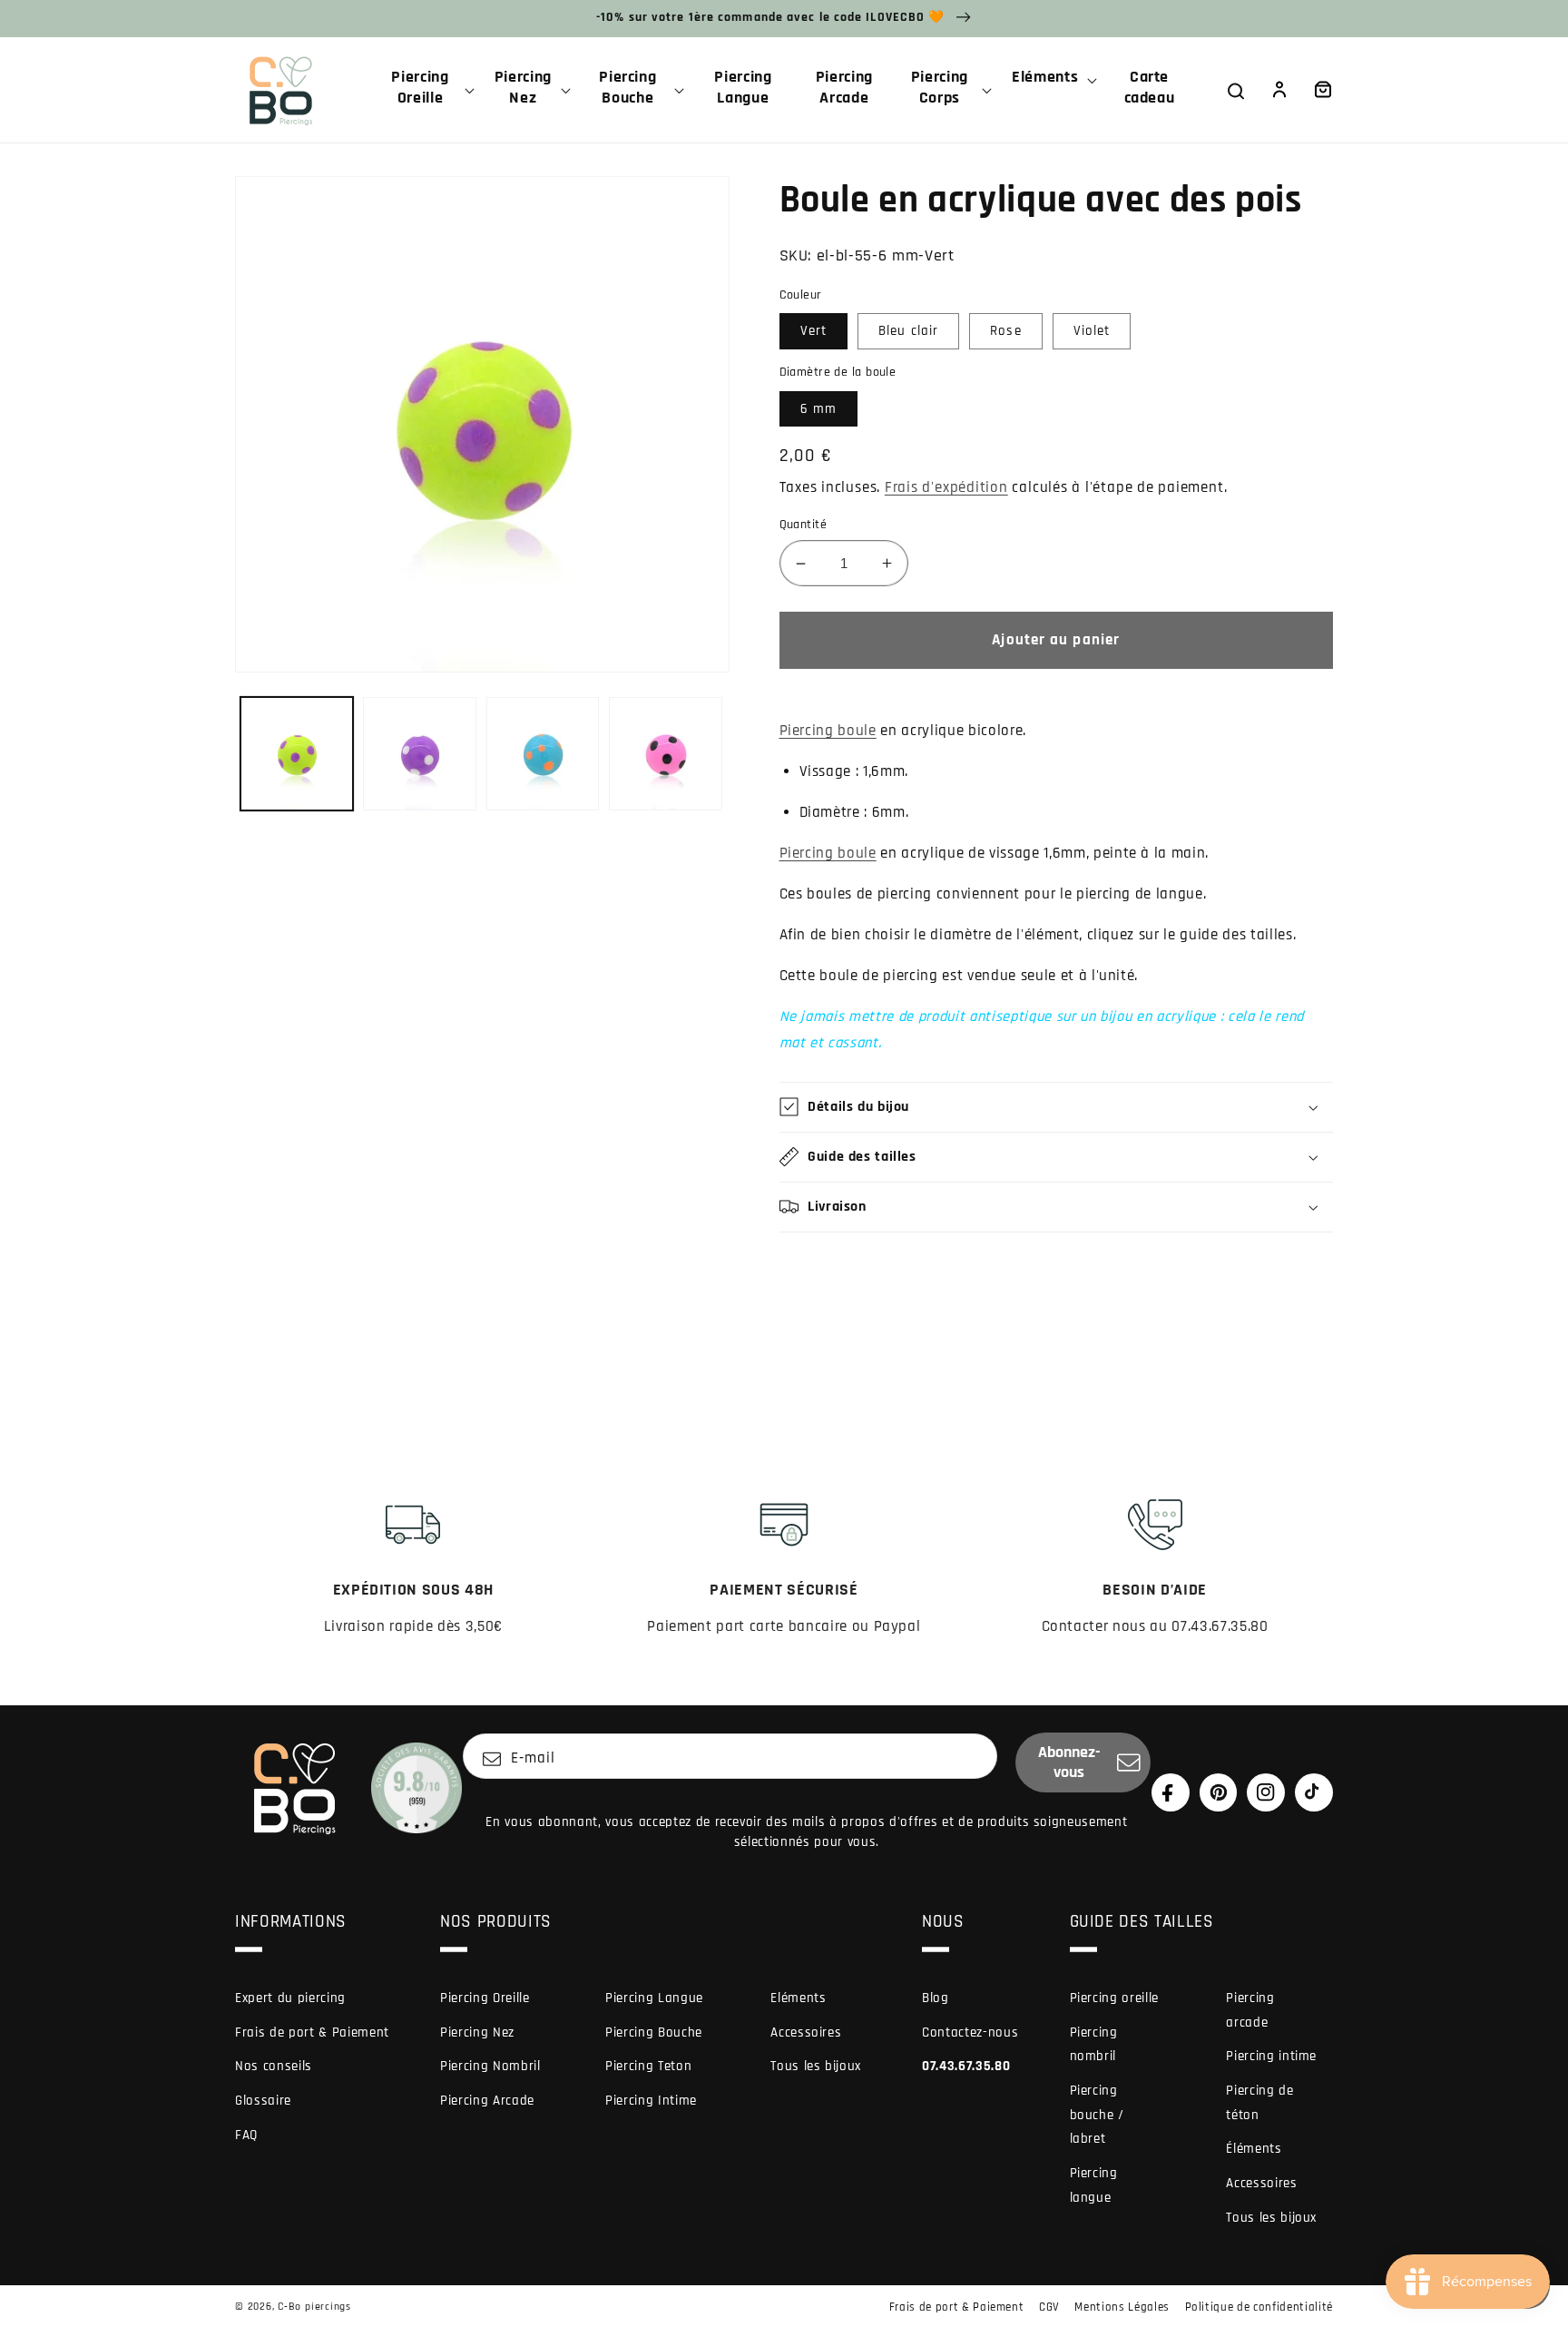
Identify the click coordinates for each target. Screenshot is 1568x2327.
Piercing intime (1271, 2056)
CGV (1049, 2307)
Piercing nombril (1094, 2045)
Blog (936, 1998)
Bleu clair (908, 331)
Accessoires (806, 2032)
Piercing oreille (1115, 1998)
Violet (1092, 331)
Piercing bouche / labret (1097, 2115)
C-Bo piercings (314, 2307)
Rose (1005, 331)
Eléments (798, 1998)
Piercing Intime (651, 2101)
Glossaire (263, 2101)
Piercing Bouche (654, 2032)
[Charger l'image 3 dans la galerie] (543, 754)
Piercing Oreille (485, 1998)
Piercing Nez (477, 2032)
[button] (427, 90)
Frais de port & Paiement (312, 2032)
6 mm (818, 409)
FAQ (246, 2135)
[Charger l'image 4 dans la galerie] (666, 754)
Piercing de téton (1259, 2103)
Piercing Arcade (487, 2101)
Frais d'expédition (946, 488)
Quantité (804, 525)
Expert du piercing (290, 1998)
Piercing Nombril (490, 2066)
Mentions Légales (1122, 2307)
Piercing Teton (648, 2066)
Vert (813, 331)
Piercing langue (1094, 2185)
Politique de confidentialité (1259, 2307)
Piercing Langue (654, 1998)
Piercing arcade (1250, 2010)
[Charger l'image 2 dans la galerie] (420, 754)
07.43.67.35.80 (966, 2066)
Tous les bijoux (816, 2066)
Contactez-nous (970, 2032)
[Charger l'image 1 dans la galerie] (297, 754)
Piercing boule (828, 731)
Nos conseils (274, 2066)
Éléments (1254, 2149)
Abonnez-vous (1069, 1762)
